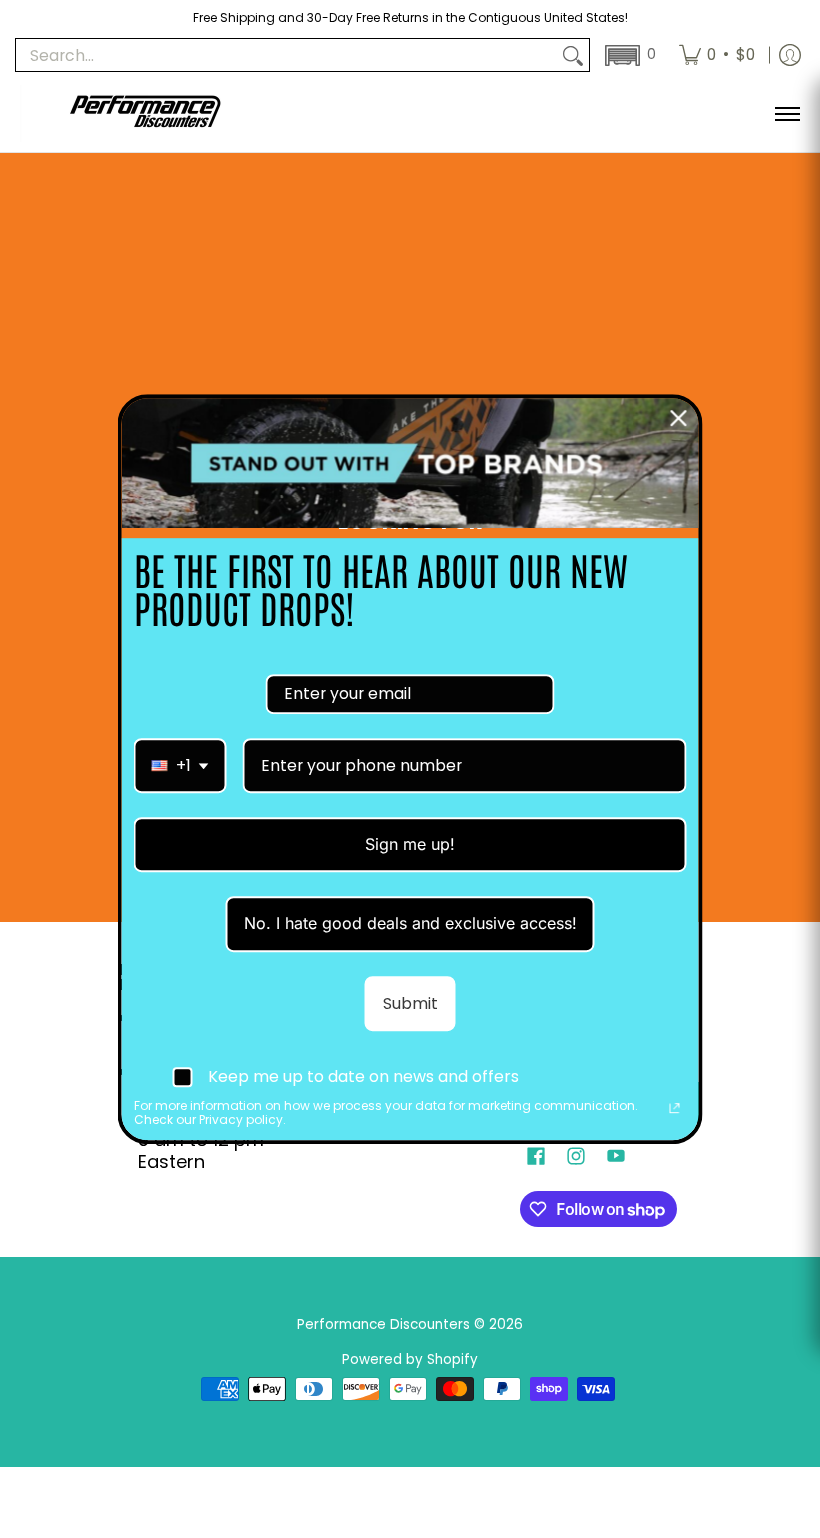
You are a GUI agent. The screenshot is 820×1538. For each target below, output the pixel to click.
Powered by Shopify (410, 1359)
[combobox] (180, 765)
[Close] (679, 418)
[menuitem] (717, 55)
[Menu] (786, 113)
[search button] (573, 55)
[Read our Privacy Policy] (675, 1108)
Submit (410, 1003)
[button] (628, 55)
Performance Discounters (383, 1324)
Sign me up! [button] (410, 844)
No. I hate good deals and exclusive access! (410, 924)
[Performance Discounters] (145, 113)
